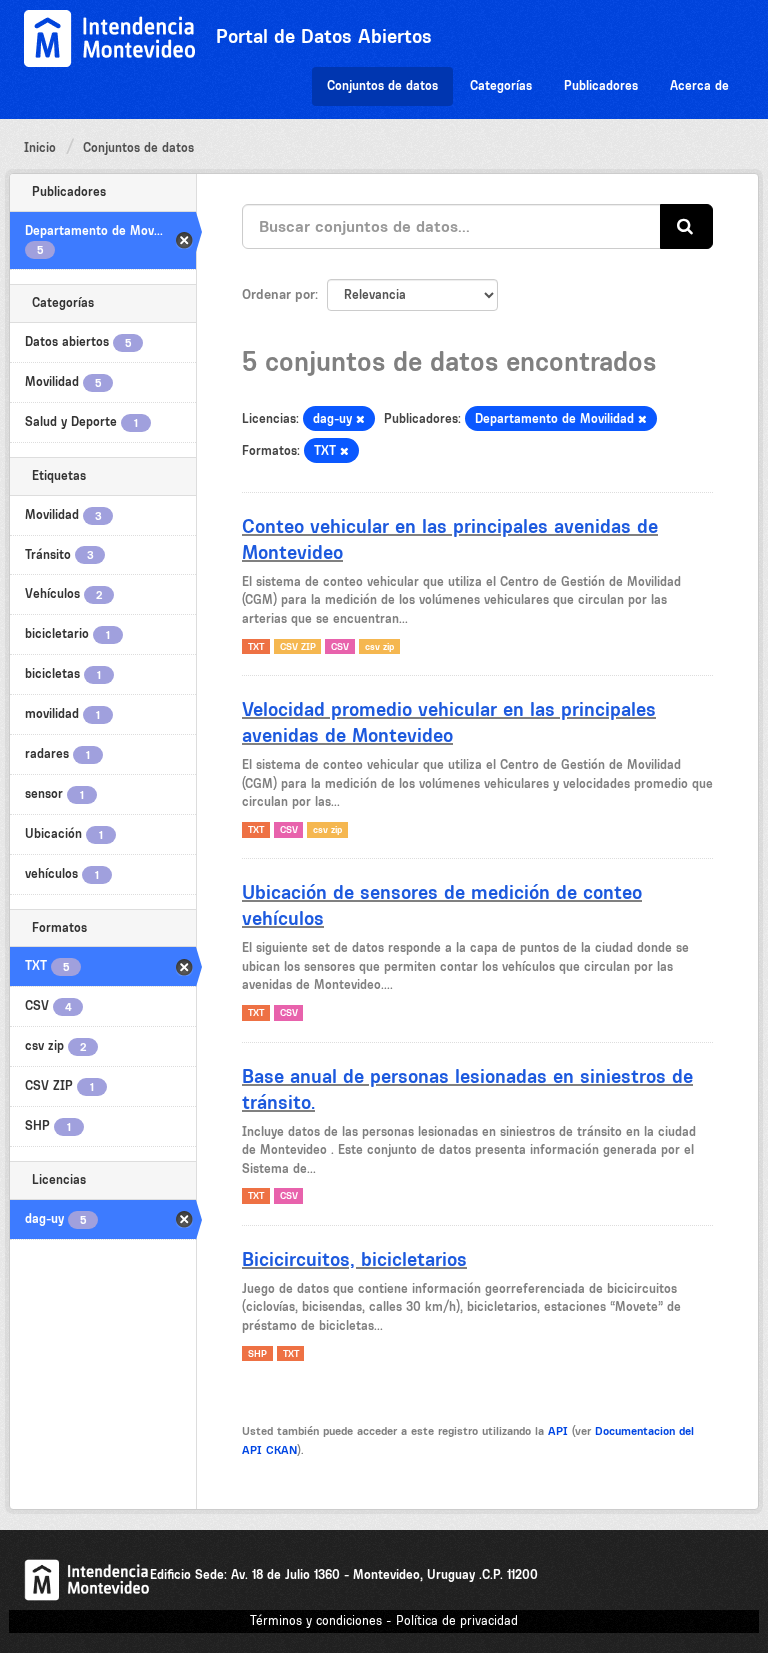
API (558, 1431)
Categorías (501, 85)
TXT (256, 646)
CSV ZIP (298, 646)
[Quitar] (360, 419)
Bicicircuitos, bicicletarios (354, 1259)
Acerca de (699, 85)
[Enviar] (686, 226)
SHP (257, 1353)
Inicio (40, 147)
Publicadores (601, 85)
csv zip (379, 646)
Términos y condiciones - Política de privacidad (384, 1620)
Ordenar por (278, 294)
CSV (340, 646)
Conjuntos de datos (382, 85)
